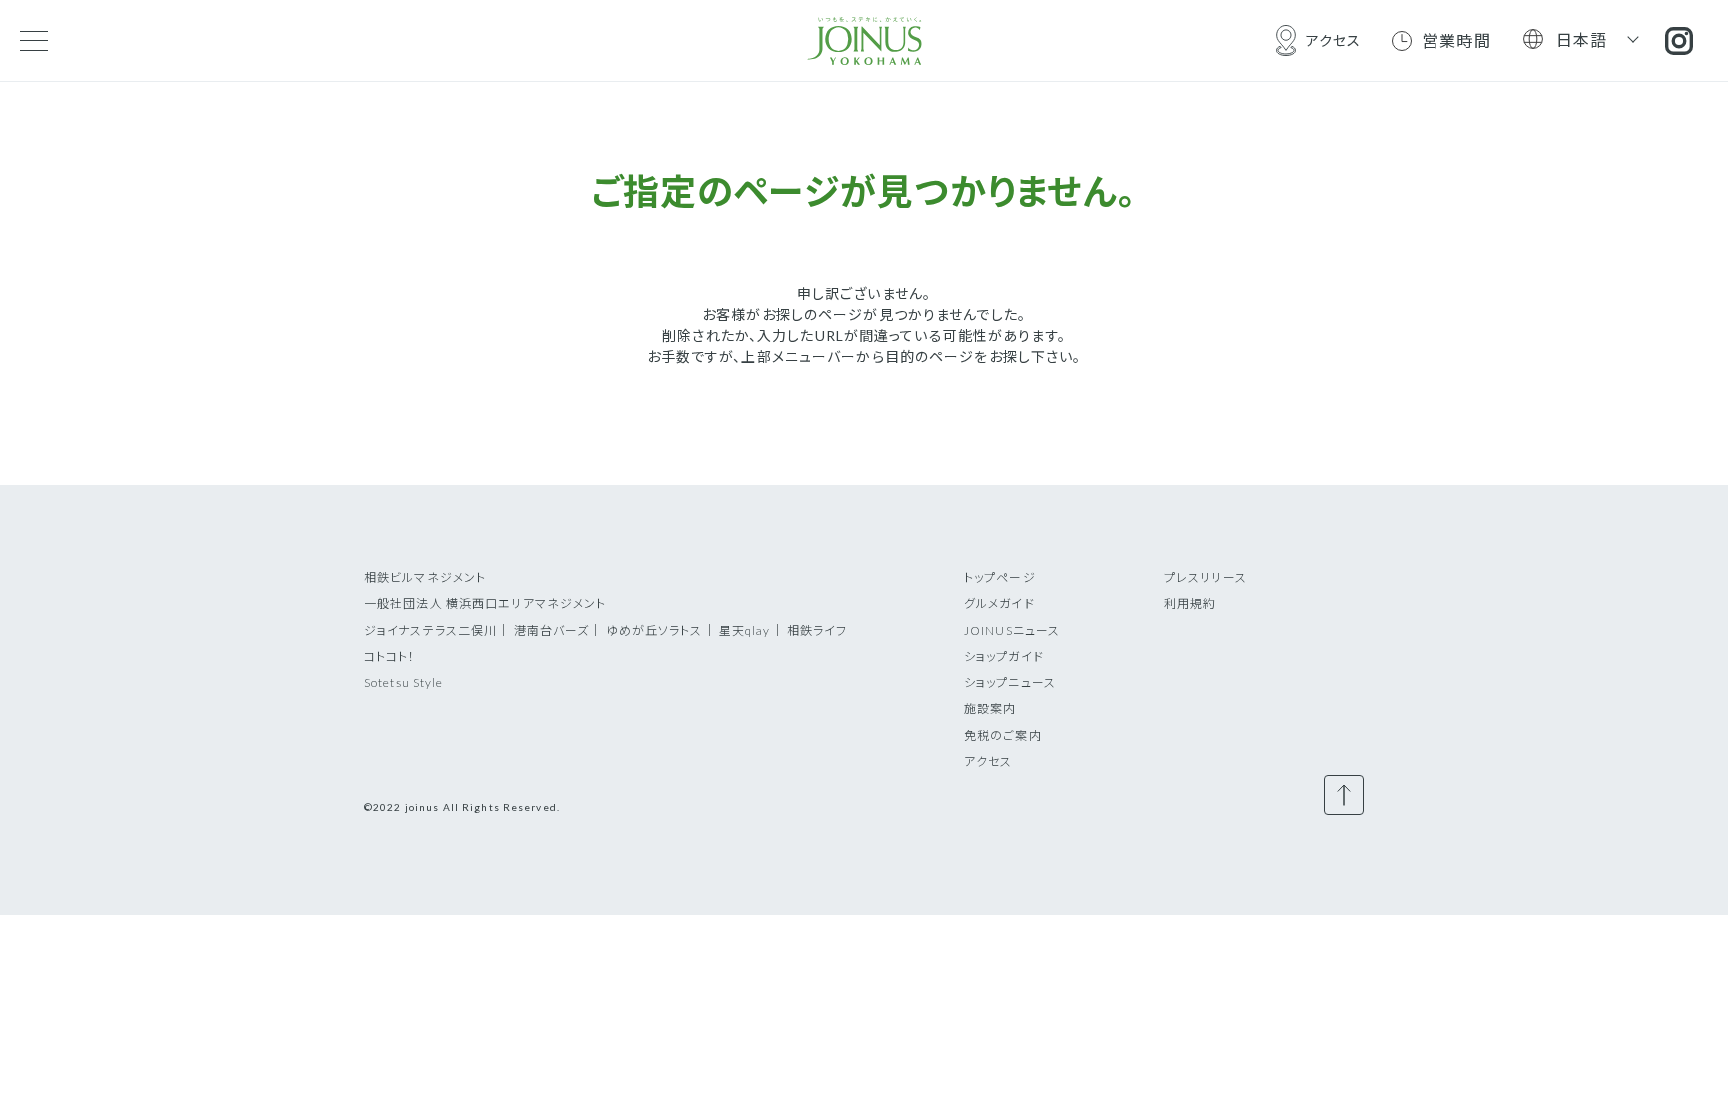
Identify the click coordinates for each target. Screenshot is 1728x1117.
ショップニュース (1010, 682)
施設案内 (990, 708)
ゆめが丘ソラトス (654, 630)
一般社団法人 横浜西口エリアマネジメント (485, 603)
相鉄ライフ (817, 630)
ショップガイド (1004, 656)
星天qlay (745, 630)
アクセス (988, 761)
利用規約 (1190, 603)
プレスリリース (1205, 577)
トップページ (1000, 577)
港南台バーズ (552, 630)
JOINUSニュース (1012, 630)
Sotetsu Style (404, 682)
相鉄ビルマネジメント (425, 577)
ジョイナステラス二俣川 (430, 630)
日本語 (1582, 39)
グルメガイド (999, 603)
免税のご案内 (1003, 735)
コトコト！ (390, 656)
